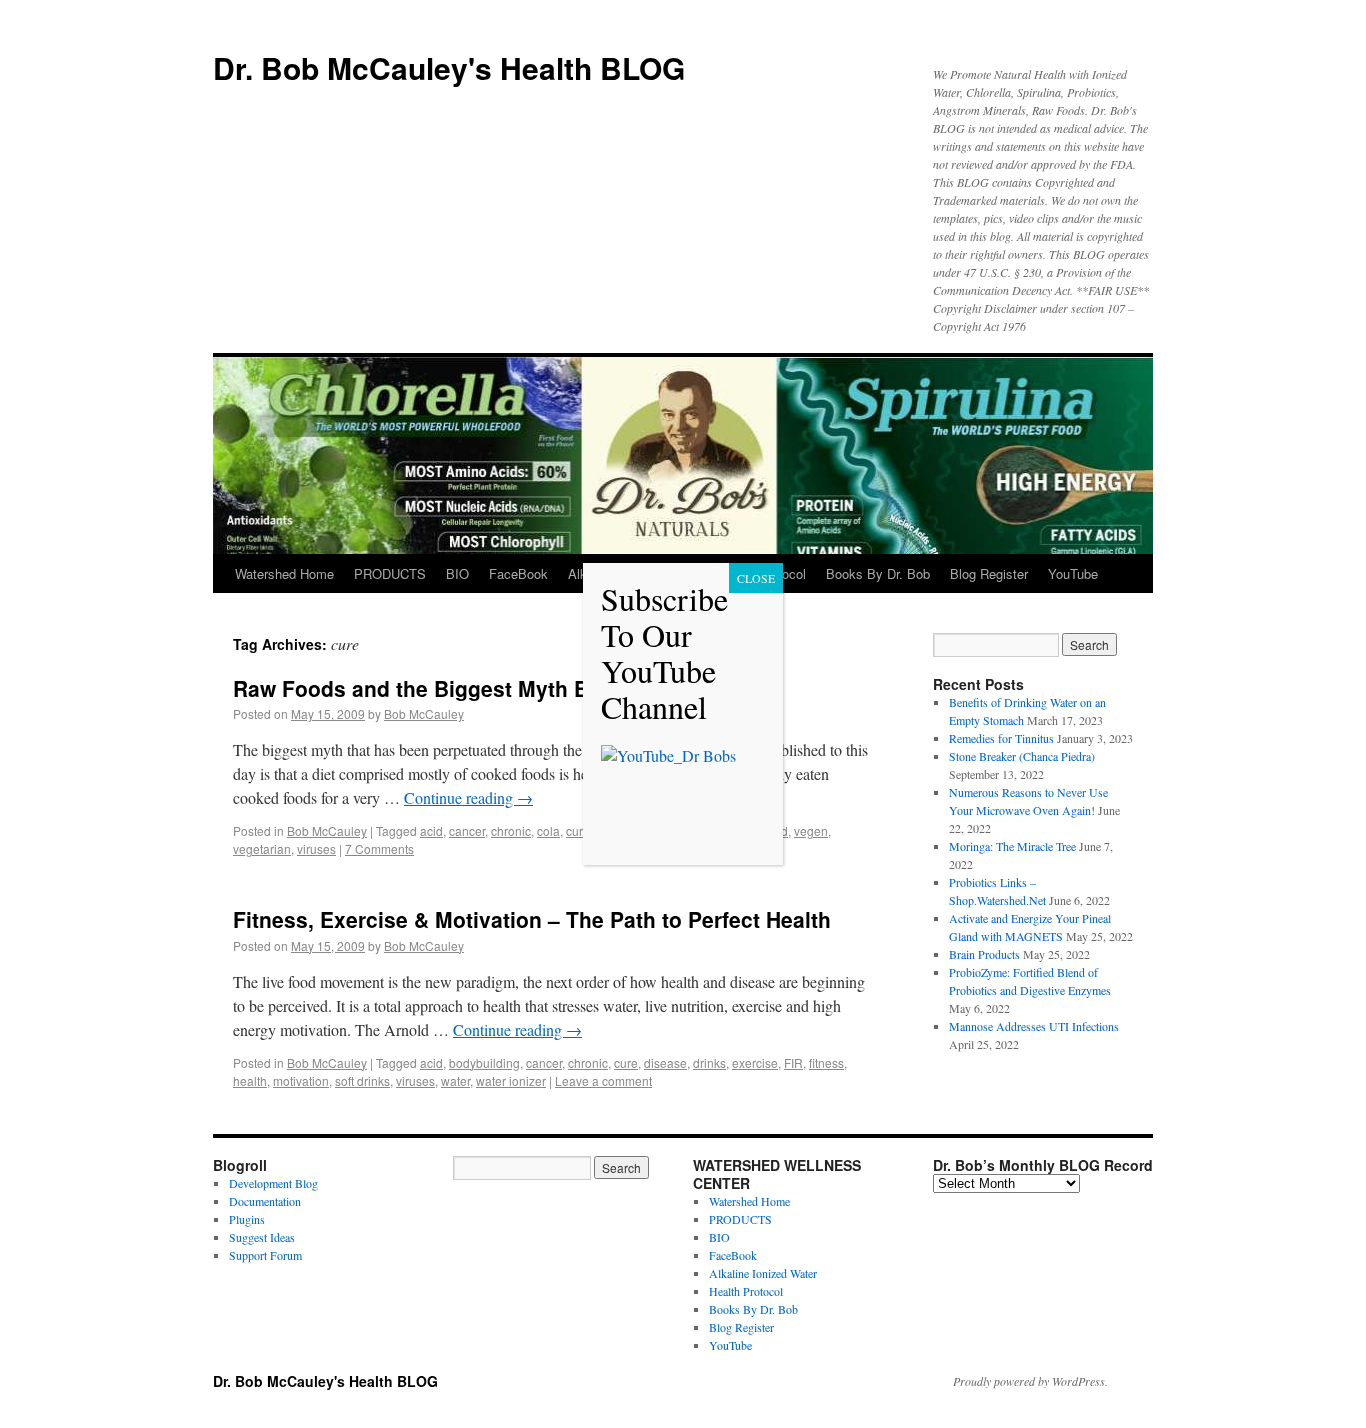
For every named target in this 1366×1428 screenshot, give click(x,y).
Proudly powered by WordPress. (1030, 1381)
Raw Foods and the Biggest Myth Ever (426, 688)
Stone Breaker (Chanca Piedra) (1022, 756)
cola (548, 830)
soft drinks (362, 1080)
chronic (511, 830)
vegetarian (262, 848)
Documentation (265, 1201)
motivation (301, 1080)
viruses (316, 848)
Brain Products (984, 954)
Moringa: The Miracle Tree (1012, 846)
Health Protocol (746, 1291)
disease (665, 1062)
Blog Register (989, 573)
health (250, 1080)
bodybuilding (484, 1062)
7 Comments (379, 848)
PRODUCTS (390, 573)
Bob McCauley (424, 713)
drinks (709, 1062)
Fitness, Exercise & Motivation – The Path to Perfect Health (532, 919)
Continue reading (468, 797)
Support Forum (265, 1255)
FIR (793, 1062)
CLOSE (756, 578)
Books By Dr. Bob (878, 573)
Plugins (247, 1219)
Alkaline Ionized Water (763, 1273)
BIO (457, 573)
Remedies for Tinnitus (1001, 738)
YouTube (1073, 573)
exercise (755, 1062)
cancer (467, 830)
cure (578, 830)
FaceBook (518, 573)
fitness (826, 1062)
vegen (811, 830)
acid (431, 830)
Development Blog (273, 1183)
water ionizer (511, 1080)
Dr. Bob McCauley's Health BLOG (449, 67)
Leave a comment (603, 1080)
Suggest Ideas (262, 1237)
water (455, 1080)
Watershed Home (284, 573)
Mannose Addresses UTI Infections (1034, 1026)
